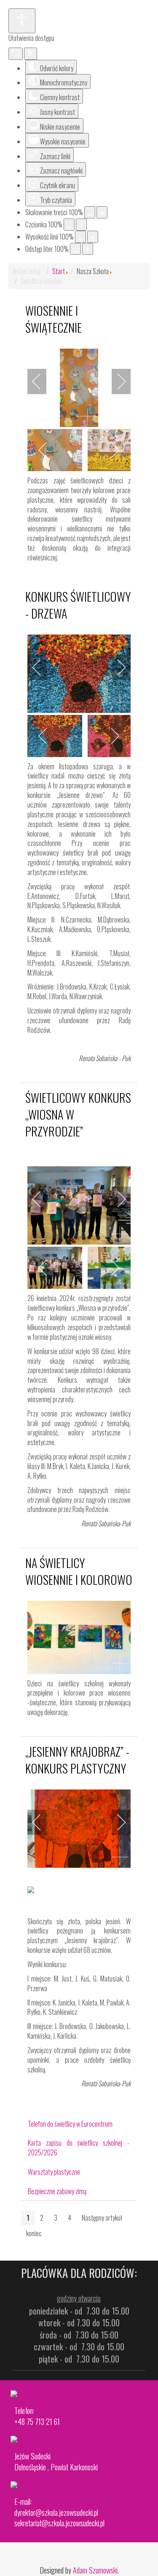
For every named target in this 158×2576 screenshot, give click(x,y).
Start (59, 271)
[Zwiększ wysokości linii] (93, 237)
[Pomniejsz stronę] (90, 212)
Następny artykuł (102, 2218)
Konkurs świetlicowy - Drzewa (78, 605)
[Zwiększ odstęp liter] (88, 249)
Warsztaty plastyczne (54, 2172)
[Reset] (16, 54)
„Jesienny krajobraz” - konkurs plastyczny (77, 1760)
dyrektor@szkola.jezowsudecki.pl (56, 2512)
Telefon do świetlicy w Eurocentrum (70, 2124)
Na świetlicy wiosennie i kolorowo (79, 1571)
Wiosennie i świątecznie (54, 319)
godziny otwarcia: (79, 2298)
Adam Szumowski (95, 2570)
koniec (34, 2233)
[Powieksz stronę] (102, 212)
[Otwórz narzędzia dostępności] (22, 21)
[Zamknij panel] (31, 54)
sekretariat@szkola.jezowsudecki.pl (59, 2523)
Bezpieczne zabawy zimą (57, 2191)
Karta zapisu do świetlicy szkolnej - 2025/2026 (79, 2148)
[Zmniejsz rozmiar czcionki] (69, 225)
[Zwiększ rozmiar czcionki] (81, 225)
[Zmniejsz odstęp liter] (75, 249)
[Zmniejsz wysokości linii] (80, 237)
